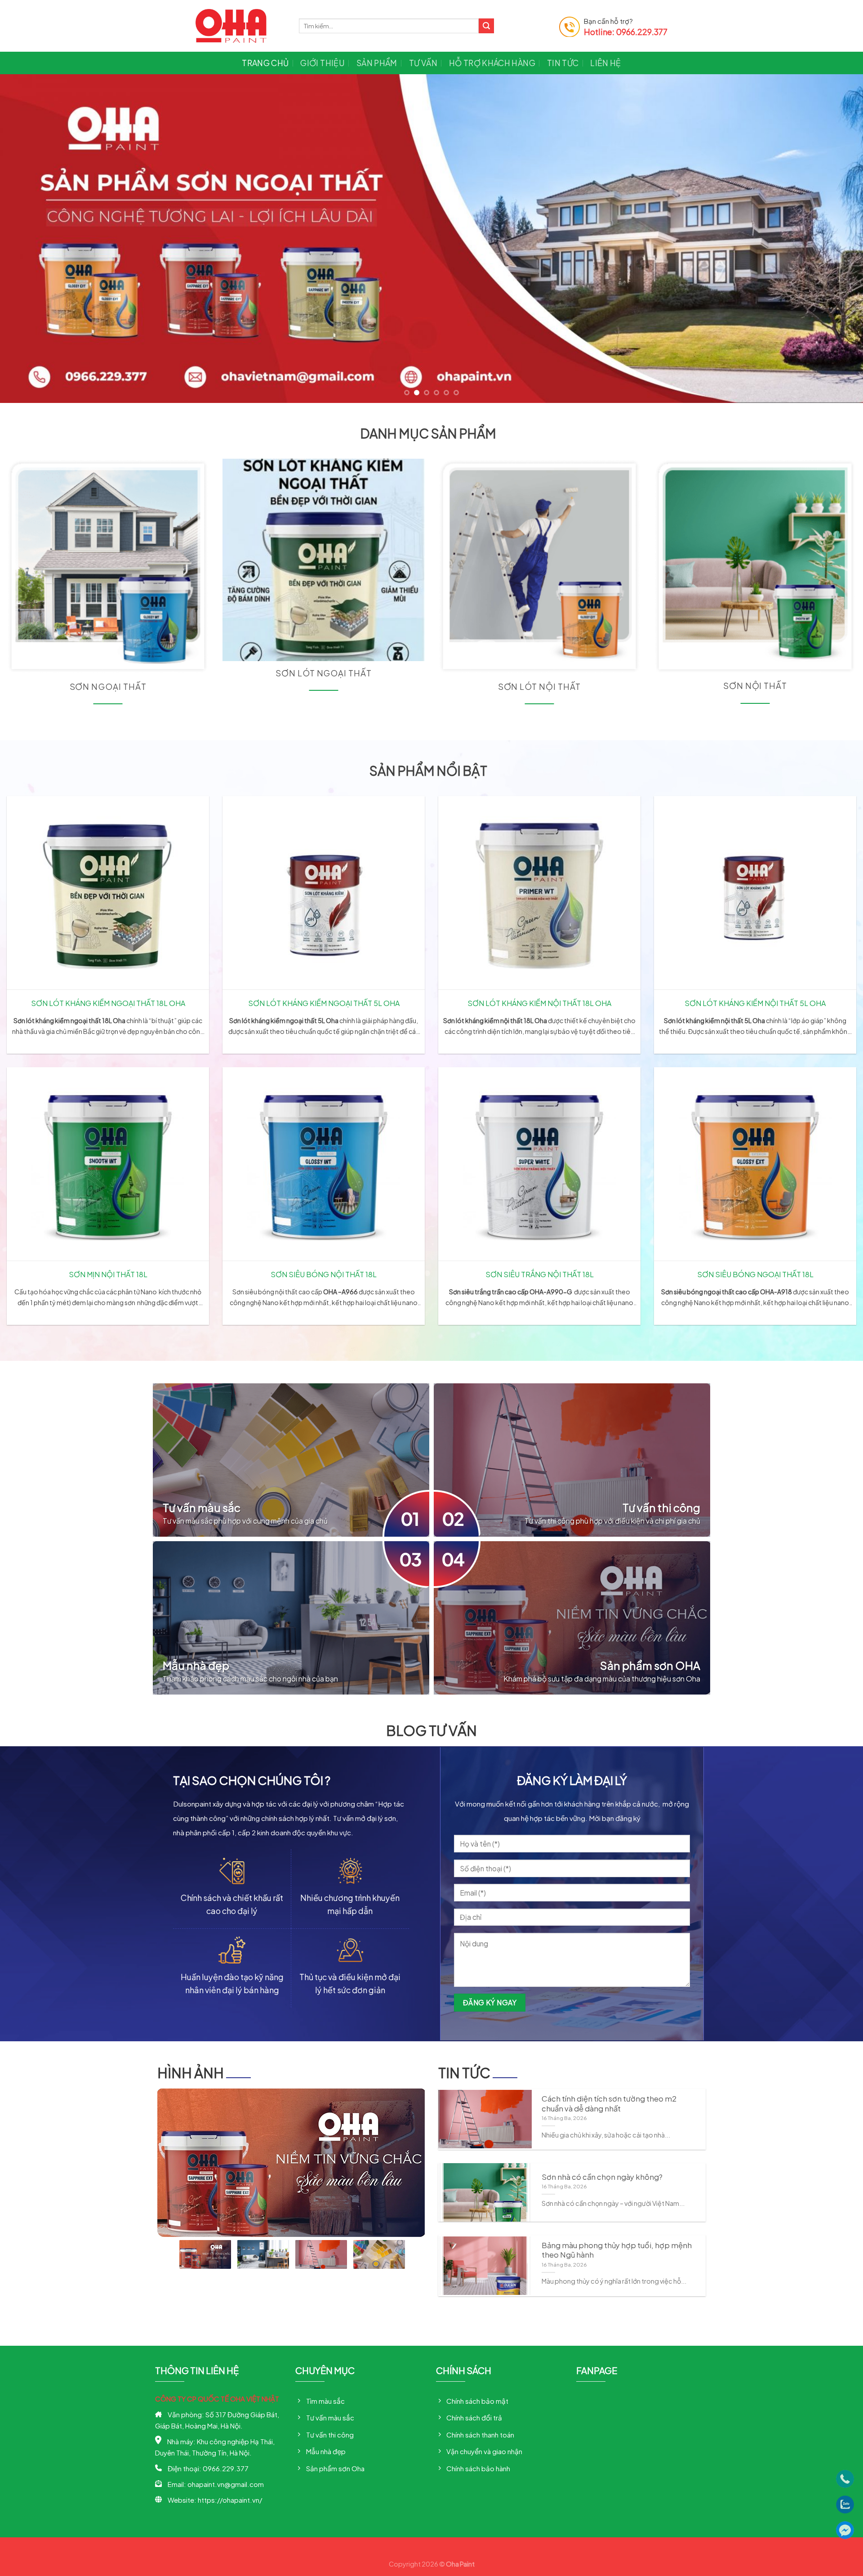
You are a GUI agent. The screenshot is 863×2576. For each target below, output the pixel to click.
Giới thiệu (323, 63)
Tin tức (563, 63)
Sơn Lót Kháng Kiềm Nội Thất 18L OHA (539, 1002)
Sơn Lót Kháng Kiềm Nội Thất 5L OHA (755, 1002)
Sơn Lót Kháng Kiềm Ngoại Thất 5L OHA (324, 1002)
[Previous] (29, 238)
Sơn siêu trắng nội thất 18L (540, 1273)
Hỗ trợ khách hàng (492, 63)
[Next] (834, 238)
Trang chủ (265, 63)
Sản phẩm (377, 63)
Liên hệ (605, 63)
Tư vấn (423, 63)
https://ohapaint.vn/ (230, 2499)
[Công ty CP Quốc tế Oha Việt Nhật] (240, 26)
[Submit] (486, 26)
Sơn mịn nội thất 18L (108, 1273)
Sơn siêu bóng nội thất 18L (324, 1273)
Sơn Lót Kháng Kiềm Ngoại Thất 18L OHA (108, 1002)
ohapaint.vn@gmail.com (226, 2484)
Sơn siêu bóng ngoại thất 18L (755, 1273)
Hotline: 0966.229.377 (626, 32)
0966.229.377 (226, 2468)
